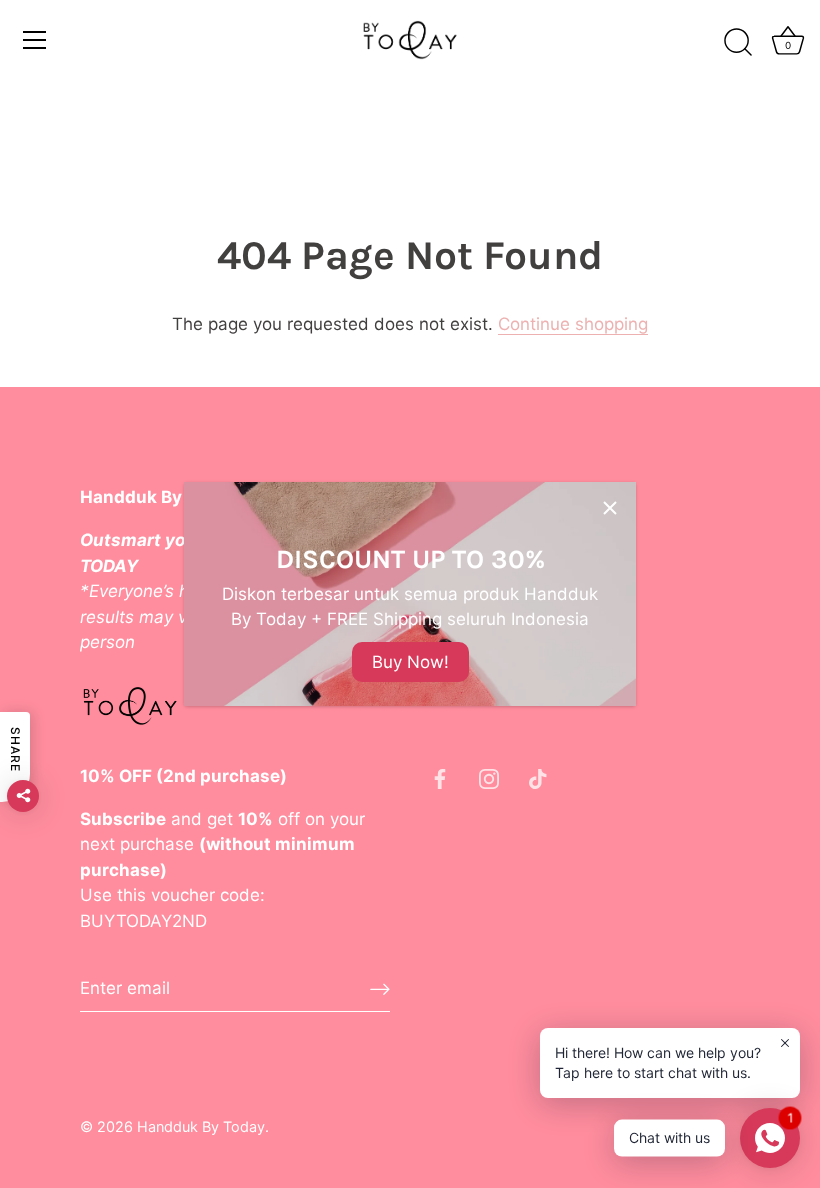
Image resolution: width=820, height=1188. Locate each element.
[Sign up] (380, 988)
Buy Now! (410, 662)
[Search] (738, 43)
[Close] (610, 508)
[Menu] (35, 40)
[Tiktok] (538, 778)
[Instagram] (489, 778)
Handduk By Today (201, 1126)
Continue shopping (573, 324)
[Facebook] (440, 778)
